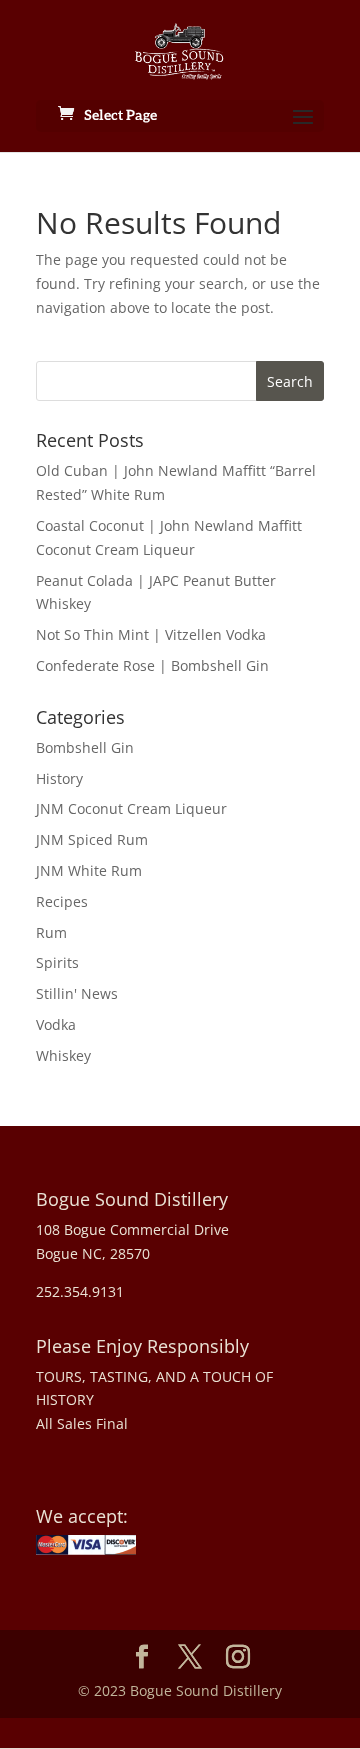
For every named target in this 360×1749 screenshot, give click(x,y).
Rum (51, 932)
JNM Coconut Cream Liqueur (131, 808)
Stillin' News (77, 993)
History (59, 778)
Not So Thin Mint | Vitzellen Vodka (151, 634)
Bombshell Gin (85, 747)
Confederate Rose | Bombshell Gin (152, 665)
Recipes (62, 901)
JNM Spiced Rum (92, 839)
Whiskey (63, 1055)
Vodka (56, 1024)
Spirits (57, 962)
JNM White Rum (89, 870)
